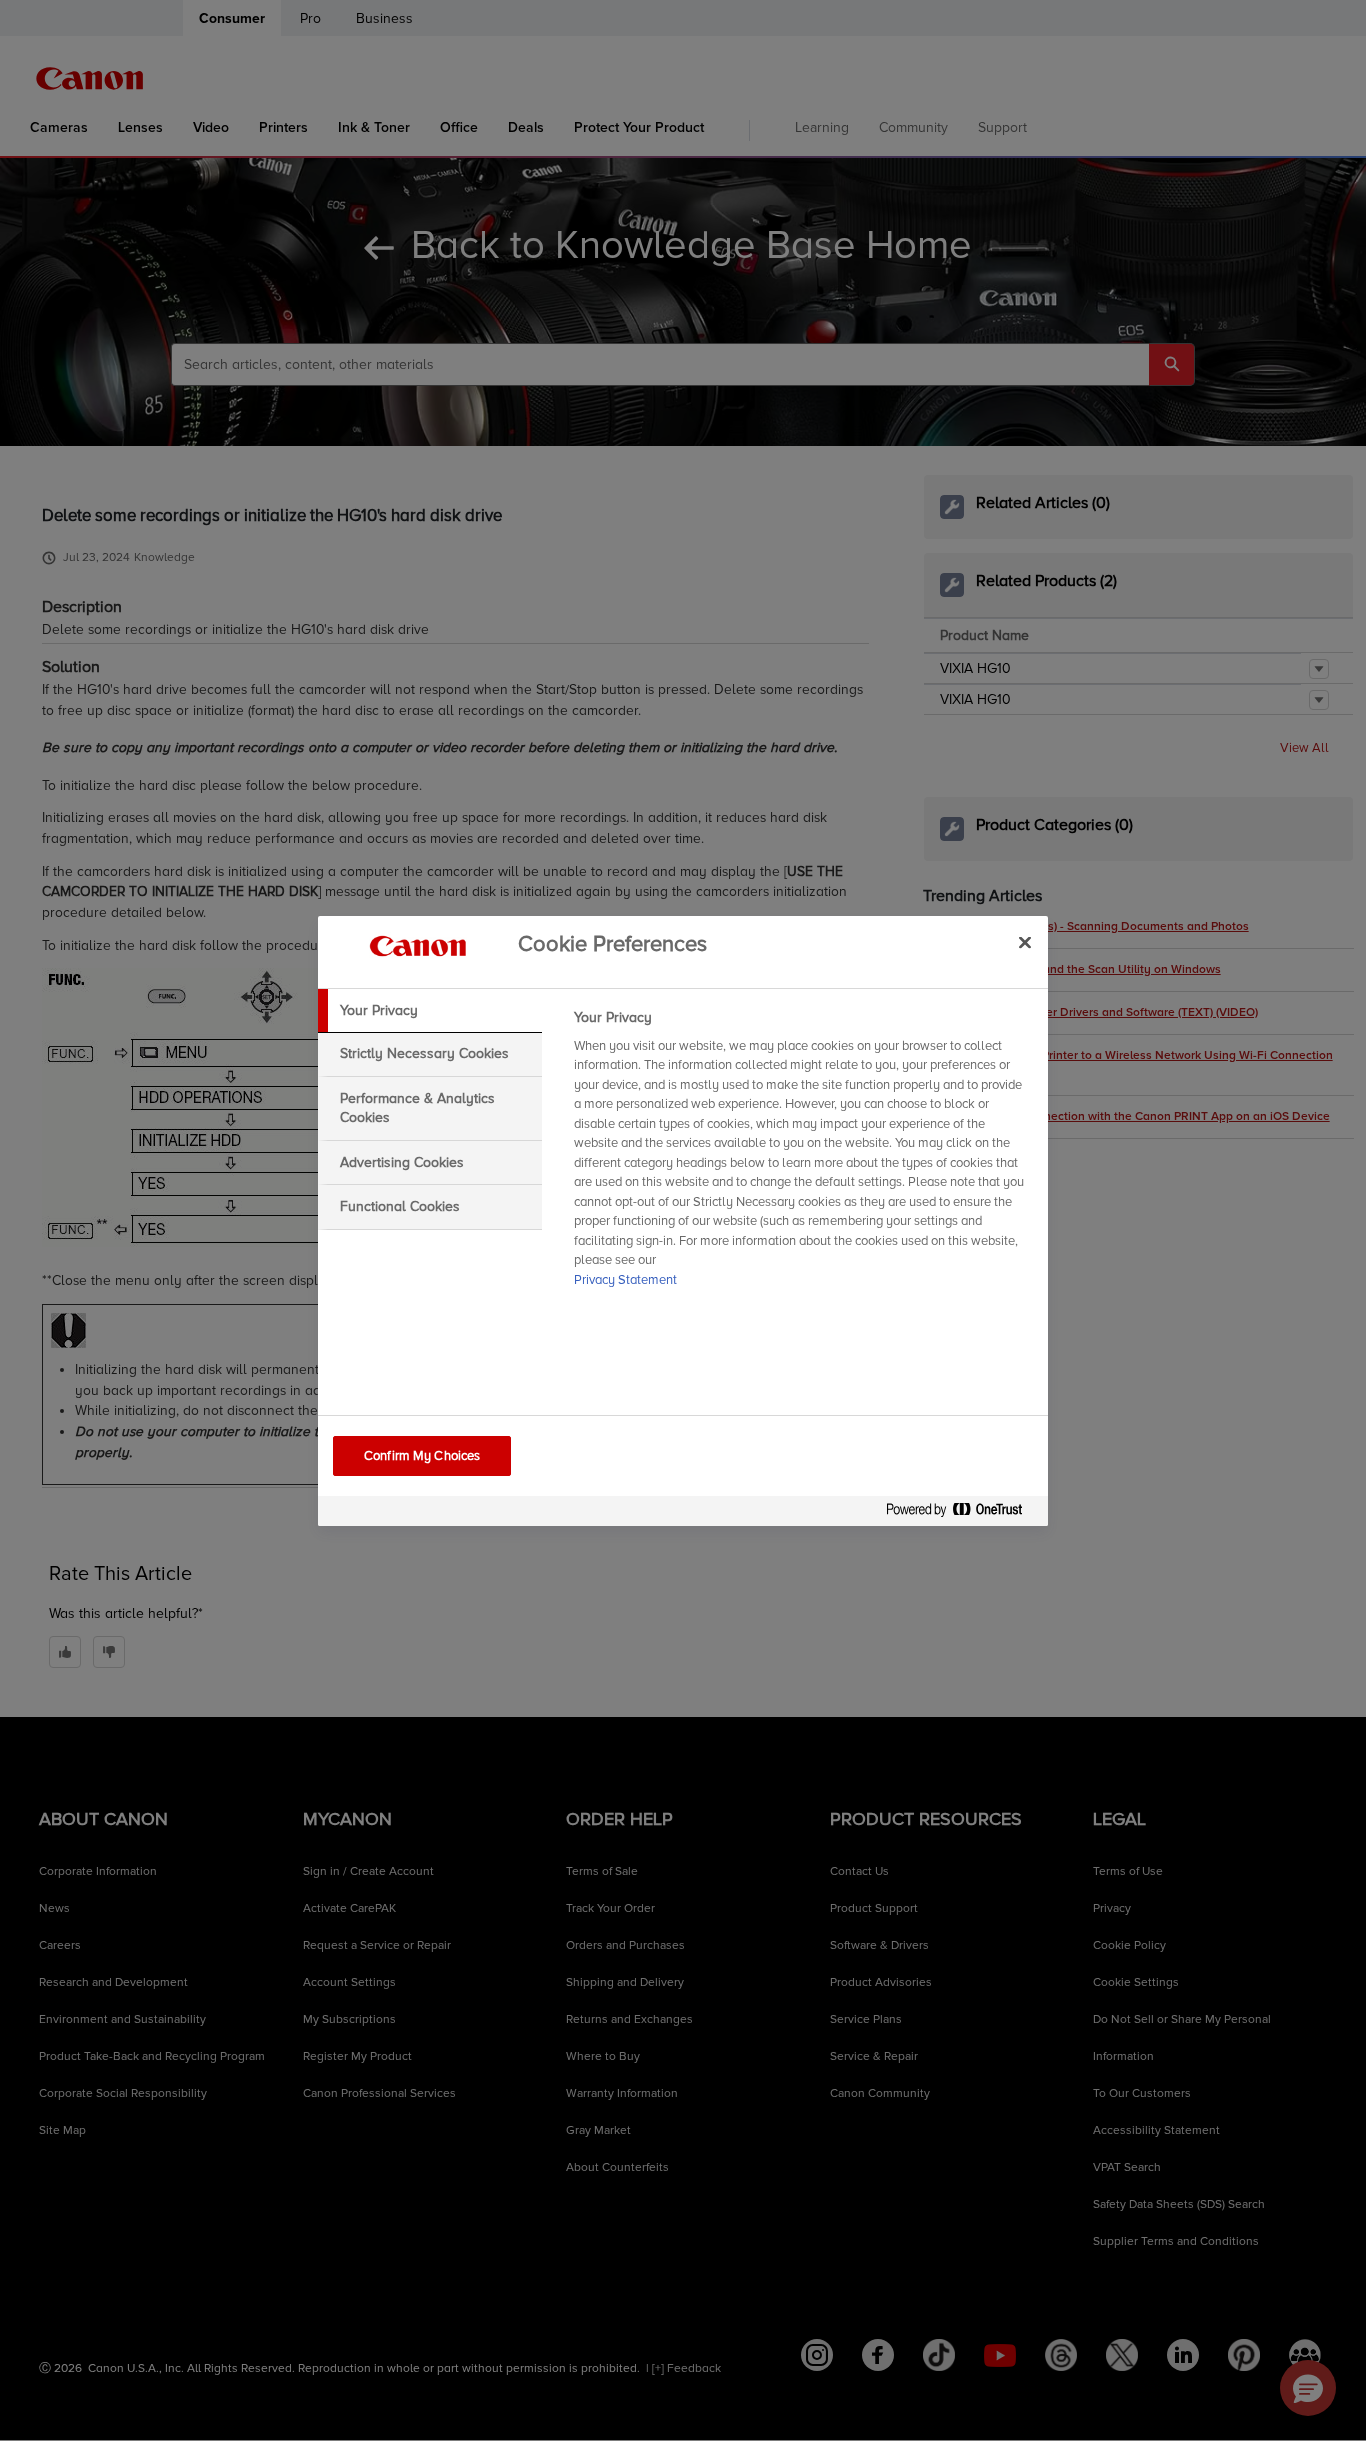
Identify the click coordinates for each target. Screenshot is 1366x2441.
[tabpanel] (802, 1155)
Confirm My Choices (422, 1456)
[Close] (1025, 943)
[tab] (430, 1011)
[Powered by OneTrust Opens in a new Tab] (962, 1513)
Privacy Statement (625, 1280)
